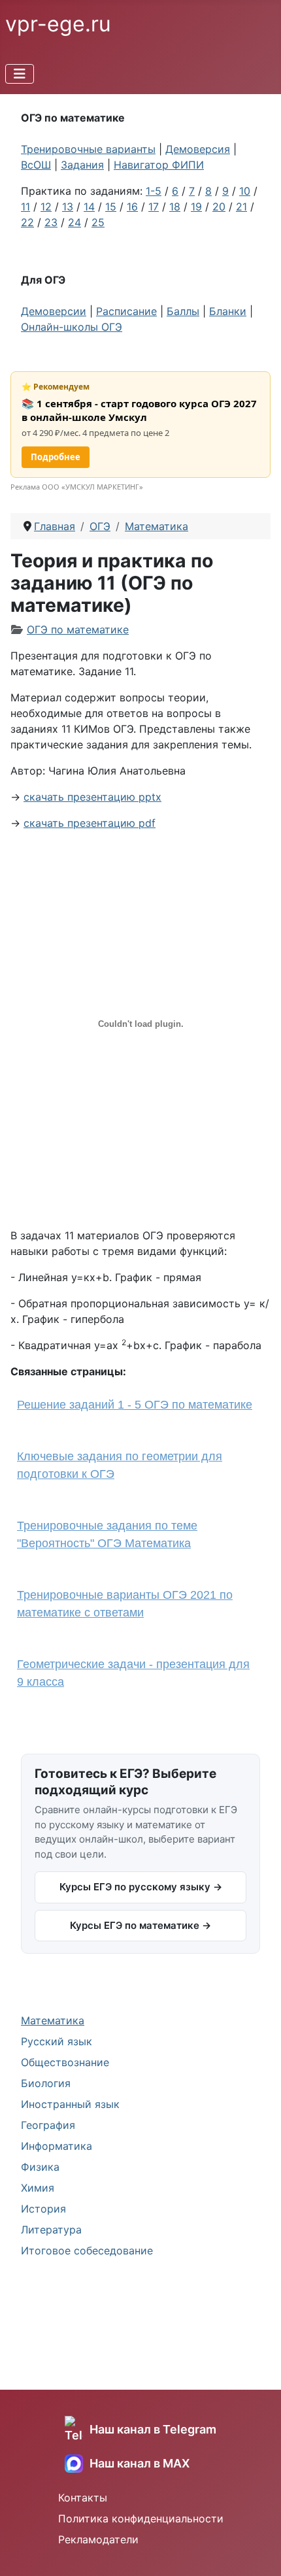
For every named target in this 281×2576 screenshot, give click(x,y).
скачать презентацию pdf (90, 823)
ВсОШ (36, 165)
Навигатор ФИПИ (159, 165)
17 (154, 207)
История (43, 2209)
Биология (46, 2083)
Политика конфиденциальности (141, 2518)
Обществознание (65, 2062)
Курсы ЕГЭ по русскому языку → (141, 1887)
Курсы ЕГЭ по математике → (140, 1925)
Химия (38, 2188)
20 (219, 207)
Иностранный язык (70, 2104)
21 (241, 207)
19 (196, 207)
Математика (53, 2020)
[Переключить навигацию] (20, 74)
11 (25, 207)
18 (175, 207)
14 (89, 207)
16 (132, 207)
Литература (51, 2230)
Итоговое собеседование (87, 2250)
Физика (40, 2167)
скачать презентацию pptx (92, 797)
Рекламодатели (98, 2539)
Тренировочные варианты (88, 149)
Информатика (57, 2146)
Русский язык (57, 2041)
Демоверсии (54, 311)
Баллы (183, 311)
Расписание (126, 311)
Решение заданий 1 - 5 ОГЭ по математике (135, 1405)
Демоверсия (198, 149)
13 (68, 207)
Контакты (83, 2498)
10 (245, 191)
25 (98, 222)
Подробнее (56, 457)
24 (74, 222)
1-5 (154, 191)
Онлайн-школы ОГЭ (72, 327)
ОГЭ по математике (78, 629)
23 (51, 222)
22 (27, 222)
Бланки (228, 311)
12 (46, 207)
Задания (82, 165)
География (48, 2125)
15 (111, 207)
